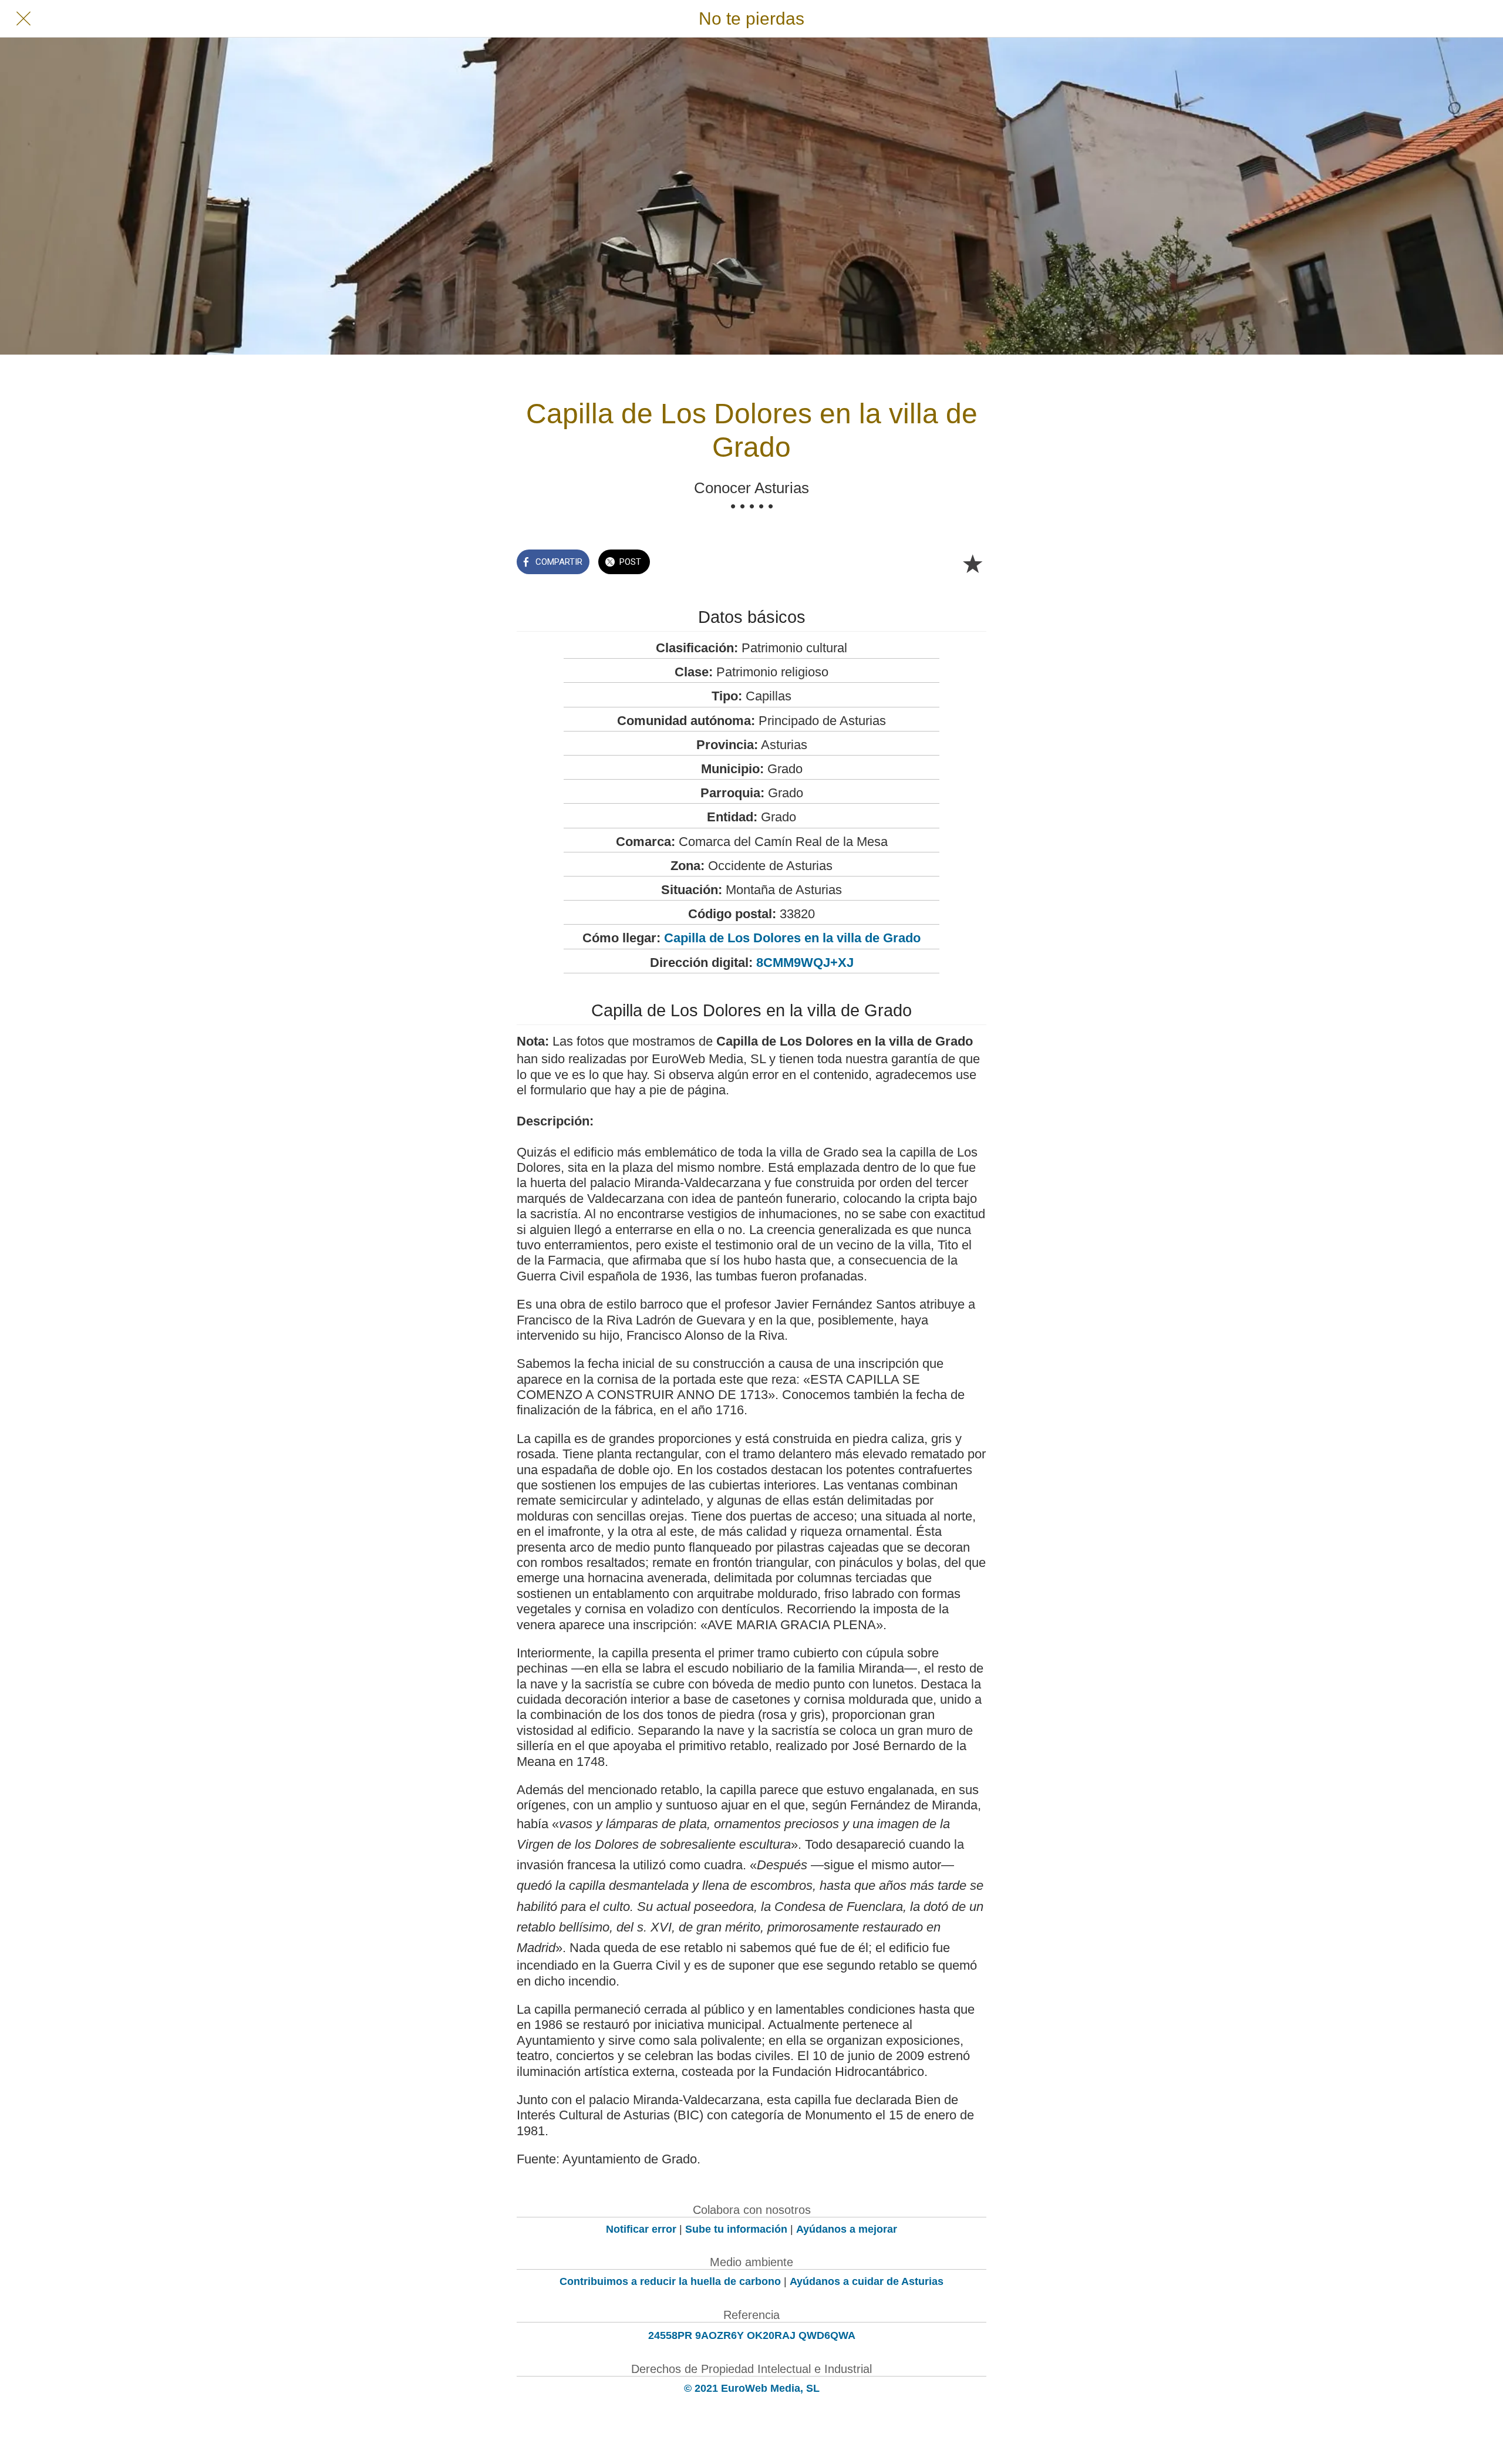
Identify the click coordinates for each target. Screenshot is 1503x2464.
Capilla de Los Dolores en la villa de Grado (792, 938)
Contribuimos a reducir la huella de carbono (670, 2281)
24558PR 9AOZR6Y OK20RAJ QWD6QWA (752, 2335)
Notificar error (641, 2229)
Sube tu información (736, 2229)
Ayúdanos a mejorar (847, 2229)
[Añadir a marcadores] (972, 563)
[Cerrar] (23, 19)
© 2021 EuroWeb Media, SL (752, 2388)
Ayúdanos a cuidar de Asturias (867, 2281)
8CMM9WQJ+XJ (805, 963)
